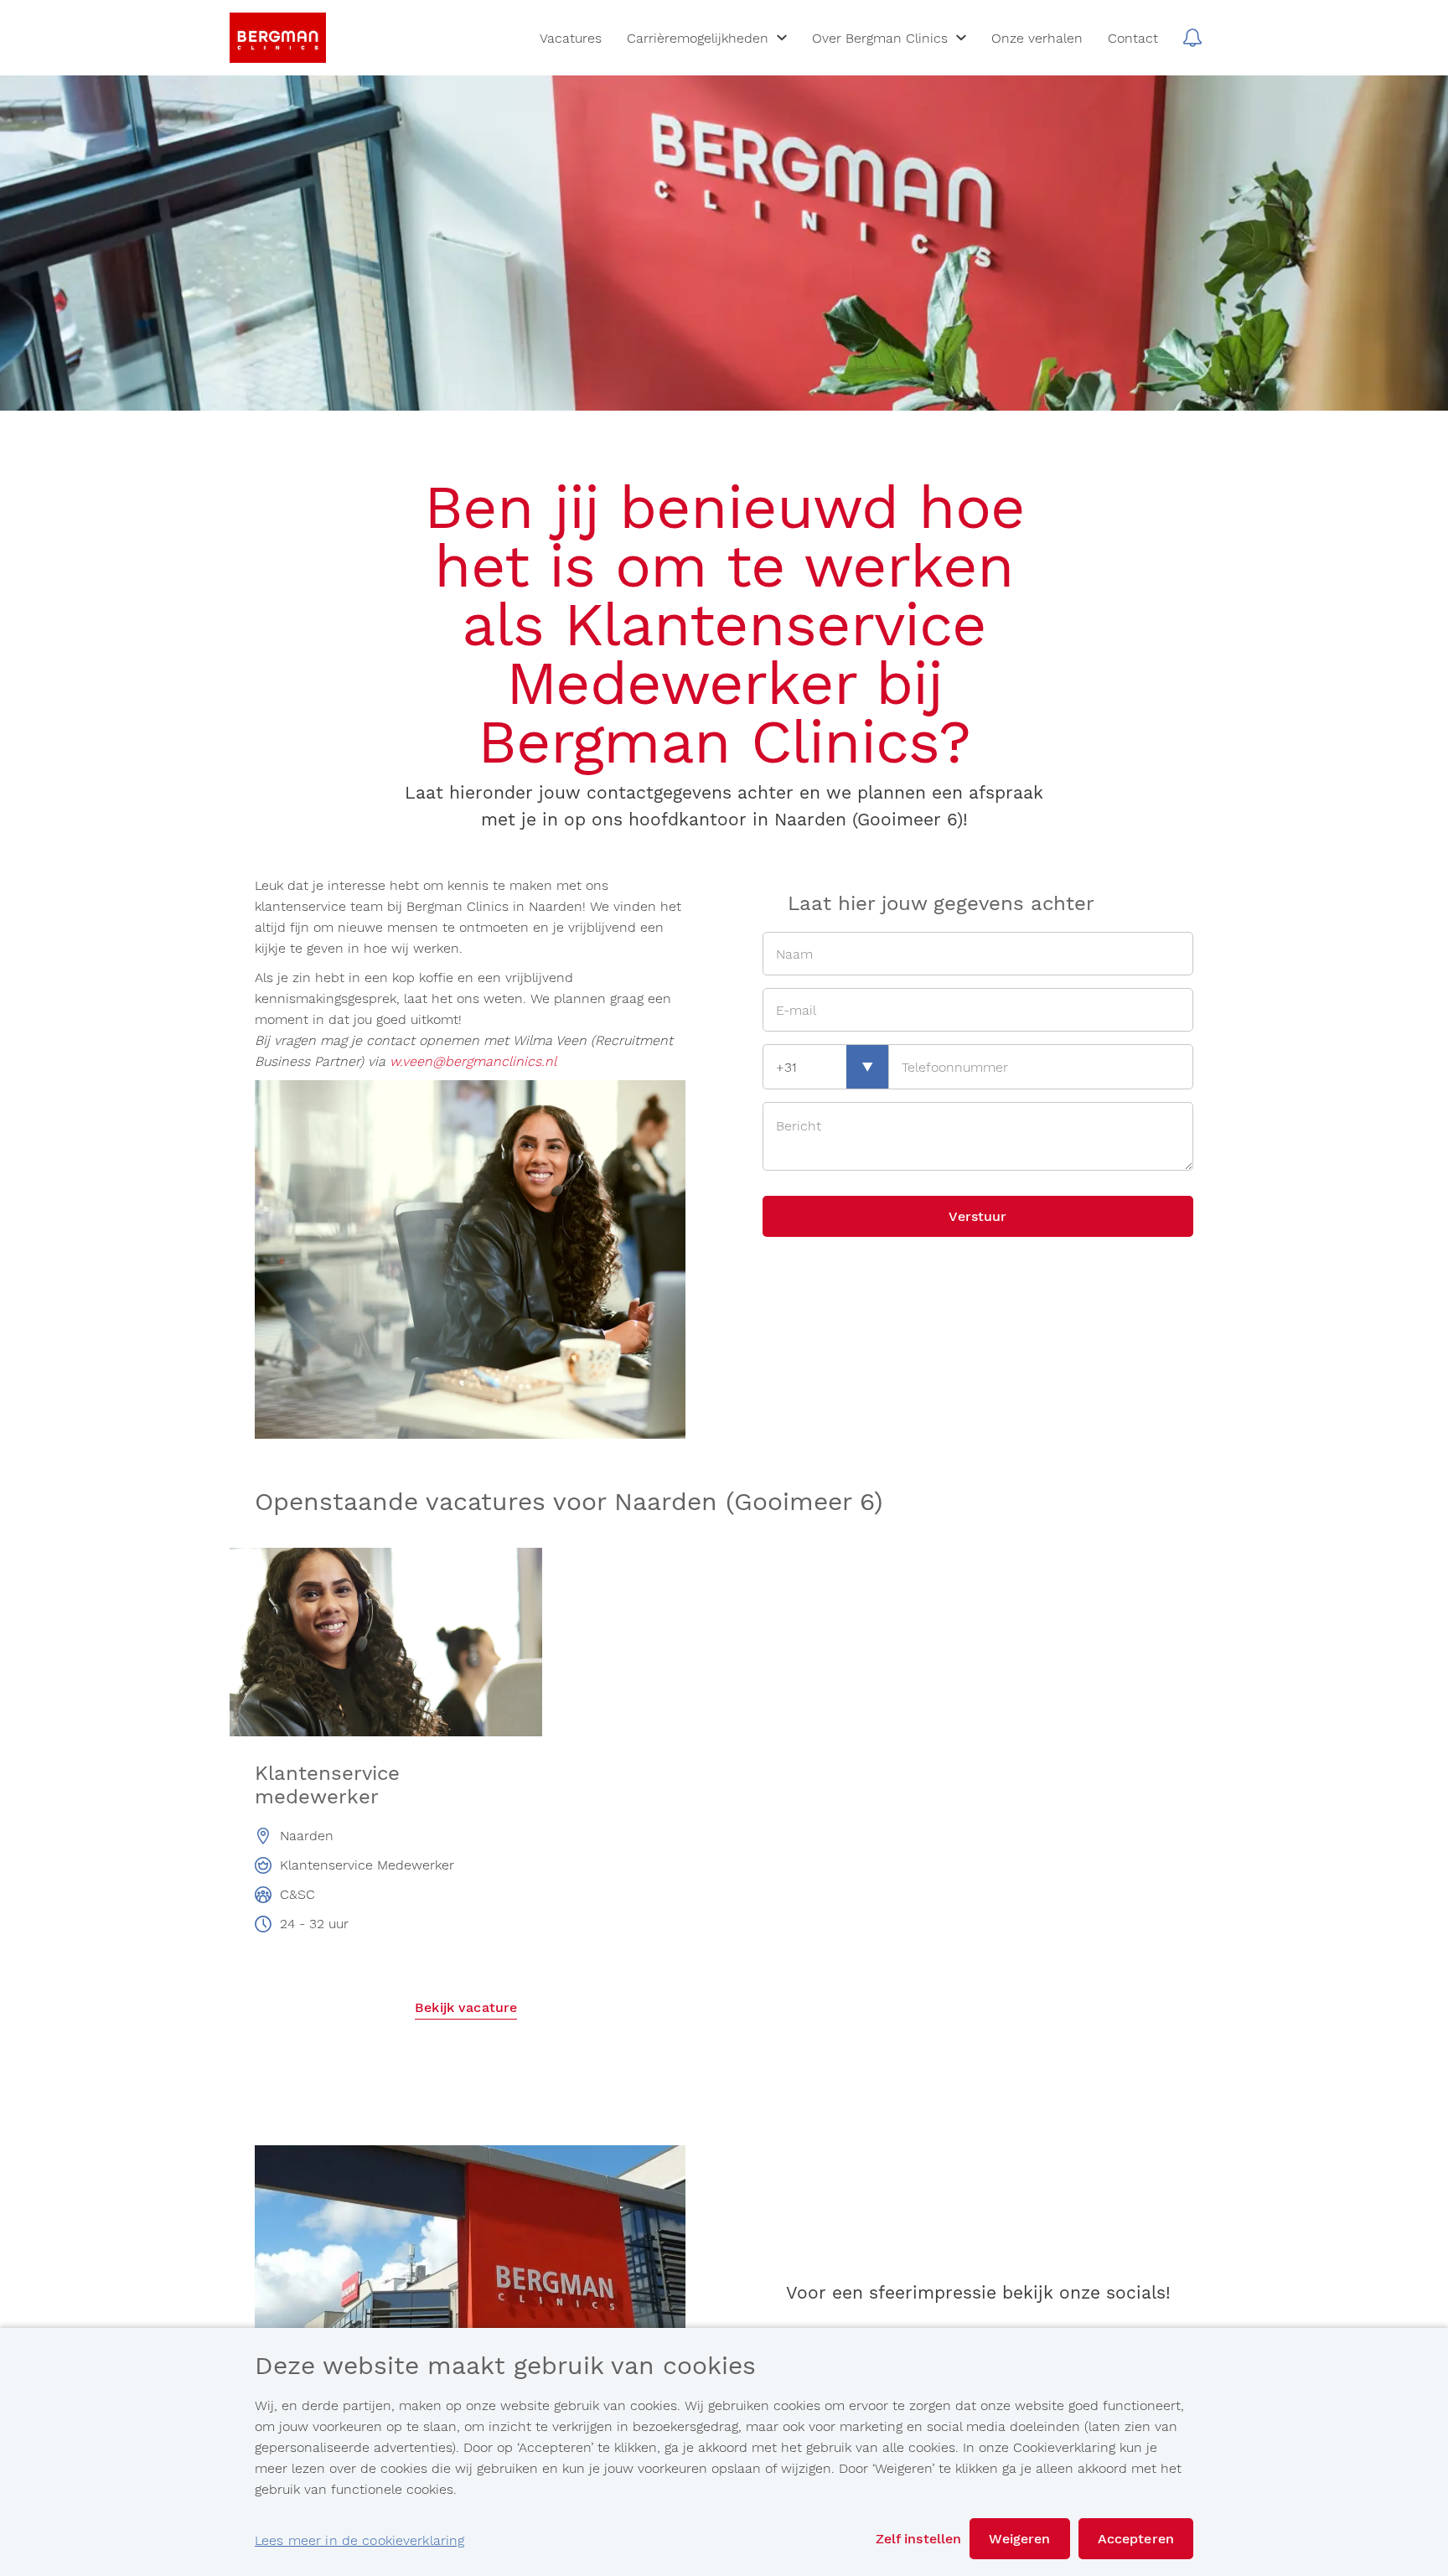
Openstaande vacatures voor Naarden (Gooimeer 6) (569, 1503)
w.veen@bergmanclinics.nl (473, 1061)
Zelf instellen (919, 2539)
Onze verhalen (1037, 38)
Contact (1133, 38)
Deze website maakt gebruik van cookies (505, 2367)
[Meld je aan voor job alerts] (1192, 38)
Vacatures (571, 38)
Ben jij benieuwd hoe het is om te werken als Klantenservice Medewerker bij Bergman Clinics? (724, 624)
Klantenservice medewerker (327, 1785)
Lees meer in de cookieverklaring (359, 2540)
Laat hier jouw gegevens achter (941, 903)
